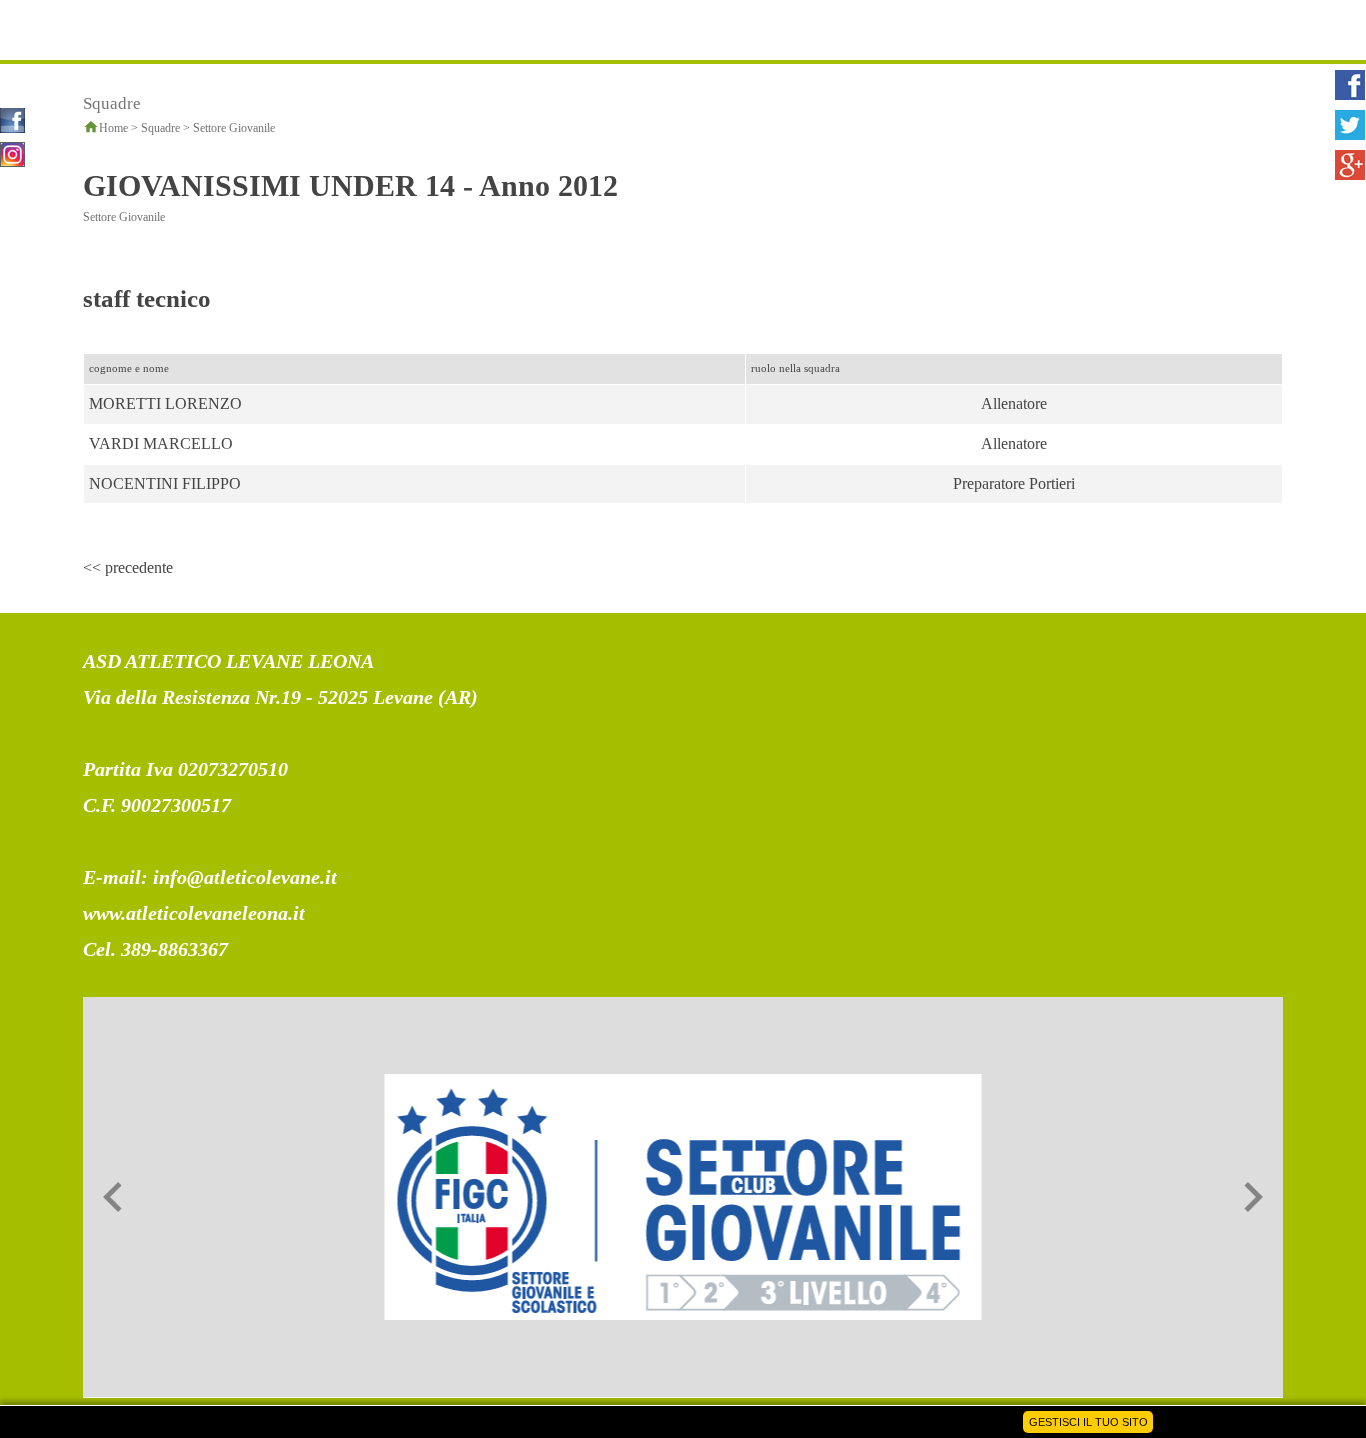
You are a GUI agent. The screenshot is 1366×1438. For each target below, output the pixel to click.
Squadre (160, 128)
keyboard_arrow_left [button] (113, 1197)
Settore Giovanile (234, 128)
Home (113, 128)
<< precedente (128, 567)
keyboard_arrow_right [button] (1253, 1197)
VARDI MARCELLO (161, 443)
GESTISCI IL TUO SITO (1088, 1422)
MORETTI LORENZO (165, 403)
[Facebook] (12, 118)
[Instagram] (12, 152)
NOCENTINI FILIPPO (165, 483)
